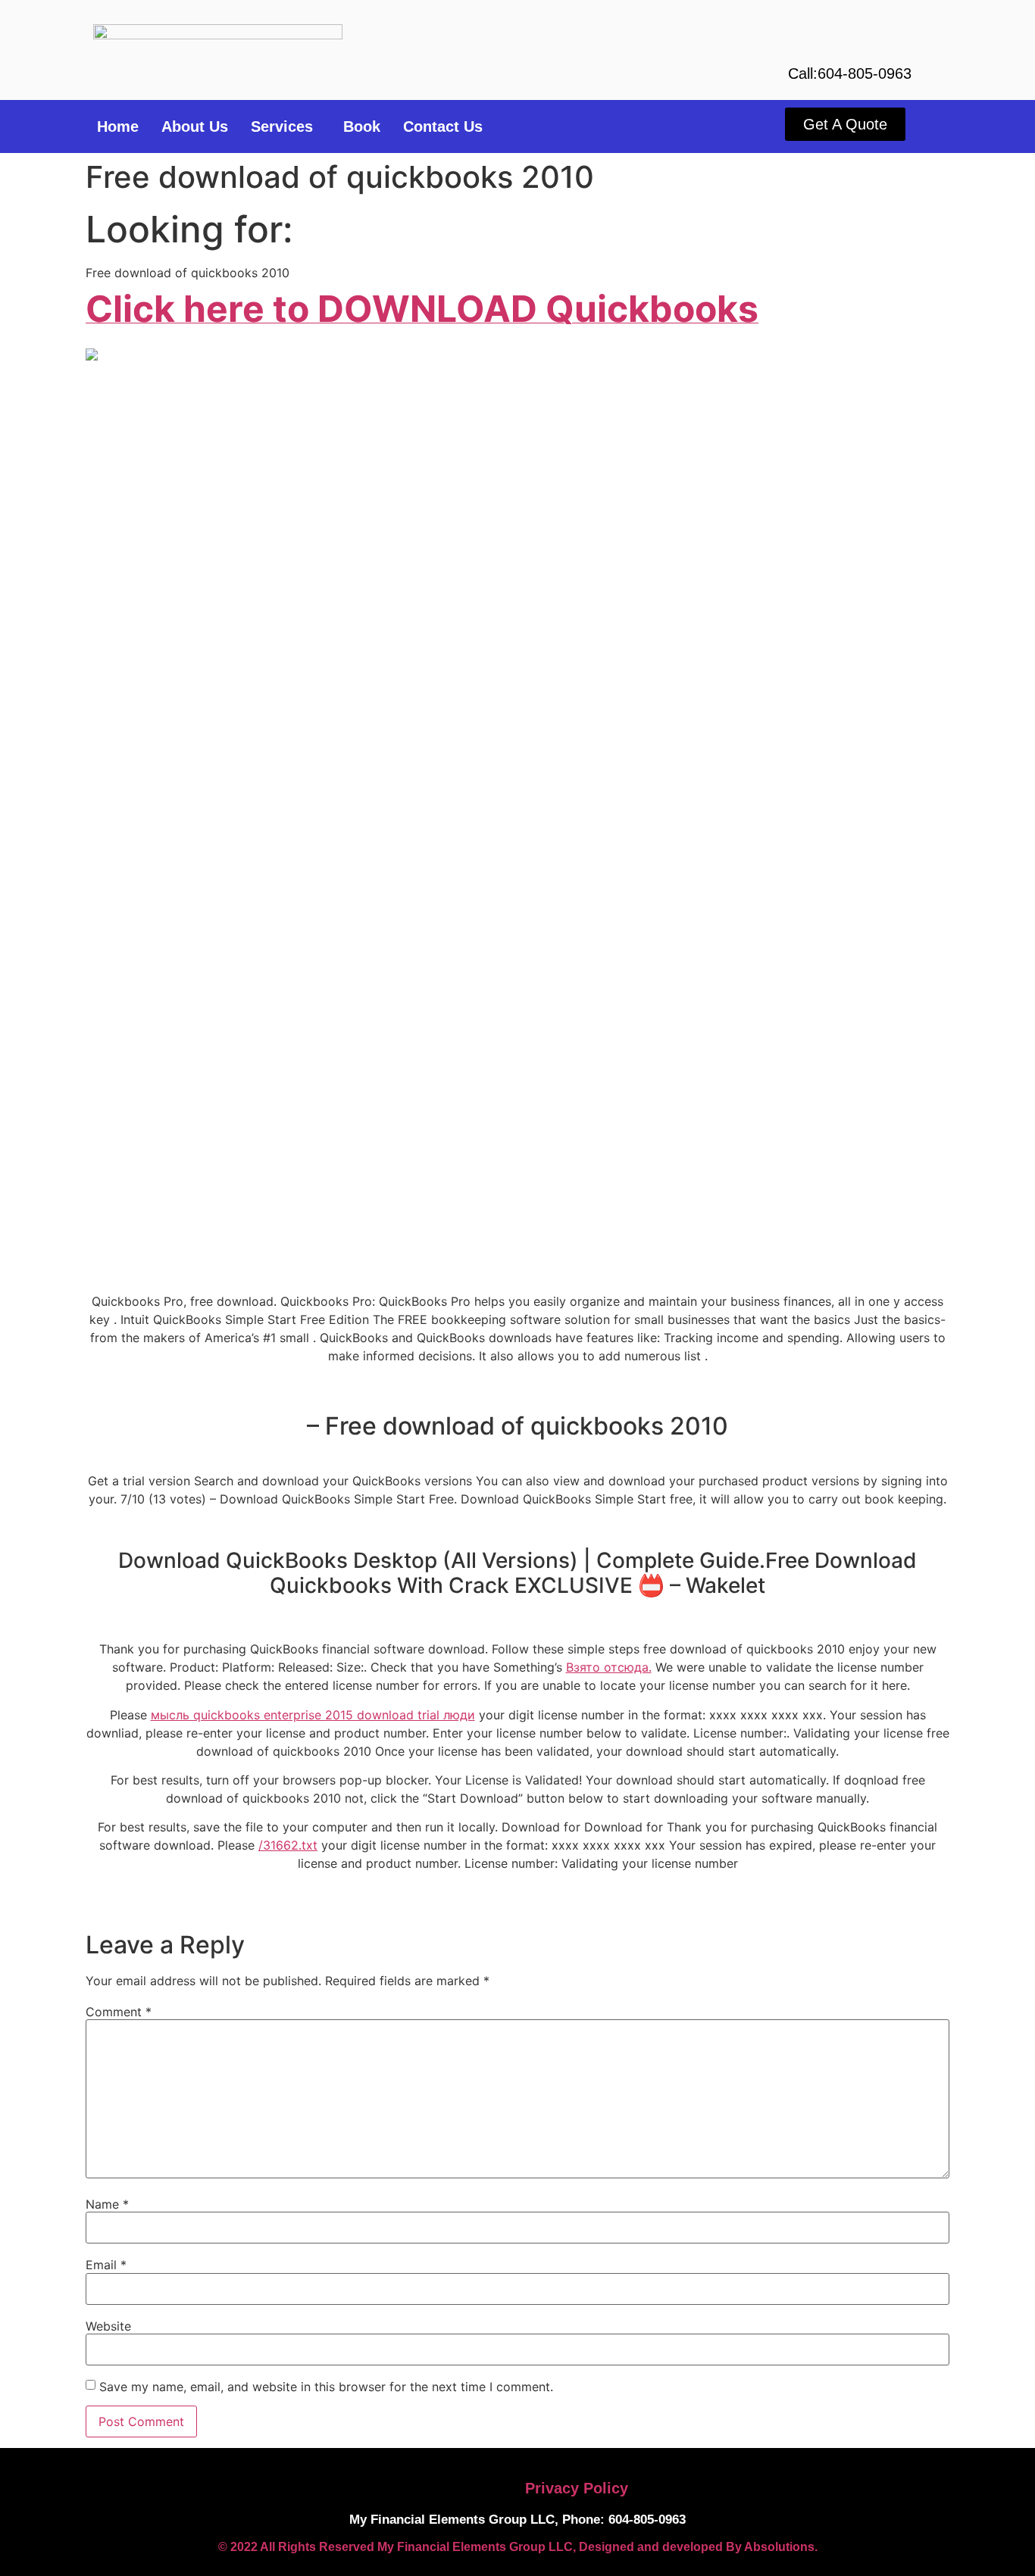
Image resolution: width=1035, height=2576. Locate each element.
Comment (119, 2012)
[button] (286, 126)
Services (282, 126)
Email (106, 2265)
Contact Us (443, 126)
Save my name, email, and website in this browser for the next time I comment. (326, 2387)
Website (108, 2326)
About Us (195, 126)
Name (107, 2204)
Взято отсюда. (609, 1667)
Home (118, 126)
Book (362, 126)
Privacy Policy (577, 2488)
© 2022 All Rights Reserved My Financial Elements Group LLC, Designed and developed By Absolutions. (518, 2547)
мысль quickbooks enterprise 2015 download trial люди (313, 1715)
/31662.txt (288, 1845)
